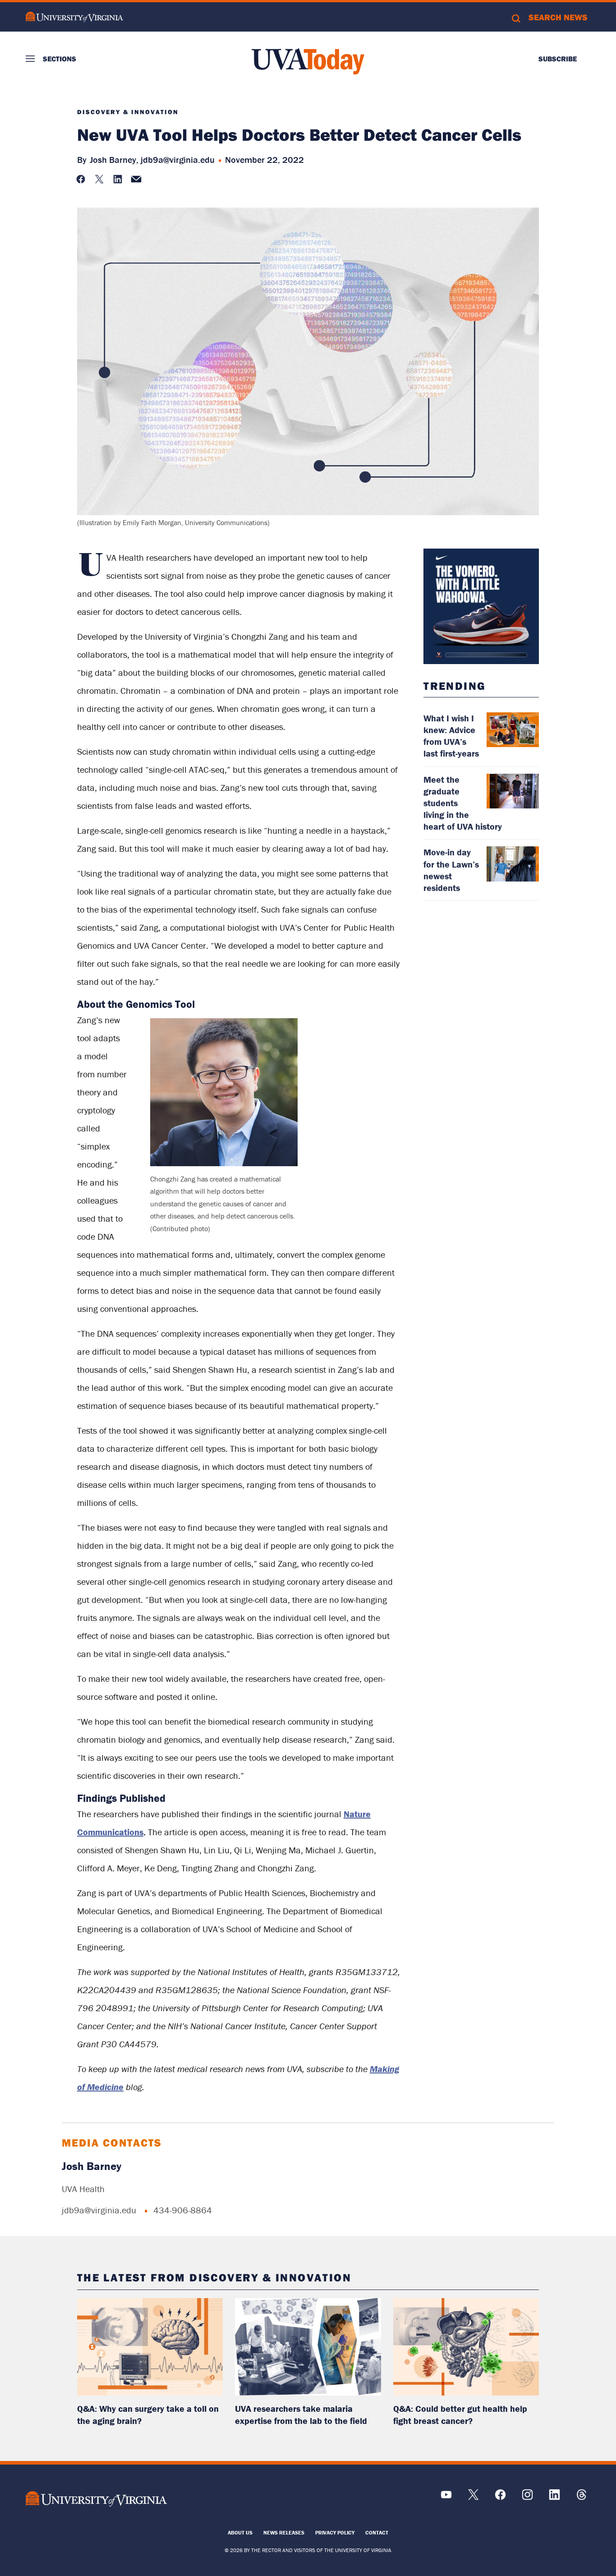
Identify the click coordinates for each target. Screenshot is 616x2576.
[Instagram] (527, 2498)
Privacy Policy (335, 2532)
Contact (377, 2532)
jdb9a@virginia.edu (178, 159)
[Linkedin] (554, 2498)
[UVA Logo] (96, 2499)
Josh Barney (92, 2166)
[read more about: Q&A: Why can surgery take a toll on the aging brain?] (150, 2347)
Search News (558, 17)
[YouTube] (446, 2498)
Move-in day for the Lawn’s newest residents (451, 870)
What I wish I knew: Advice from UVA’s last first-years (451, 736)
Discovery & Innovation (128, 112)
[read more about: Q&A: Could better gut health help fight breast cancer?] (466, 2347)
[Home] (308, 61)
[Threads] (582, 2498)
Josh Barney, (114, 159)
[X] (473, 2498)
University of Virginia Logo (74, 17)
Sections (60, 59)
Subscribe (558, 59)
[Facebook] (500, 2498)
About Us (240, 2532)
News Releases (284, 2532)
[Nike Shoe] (481, 606)
